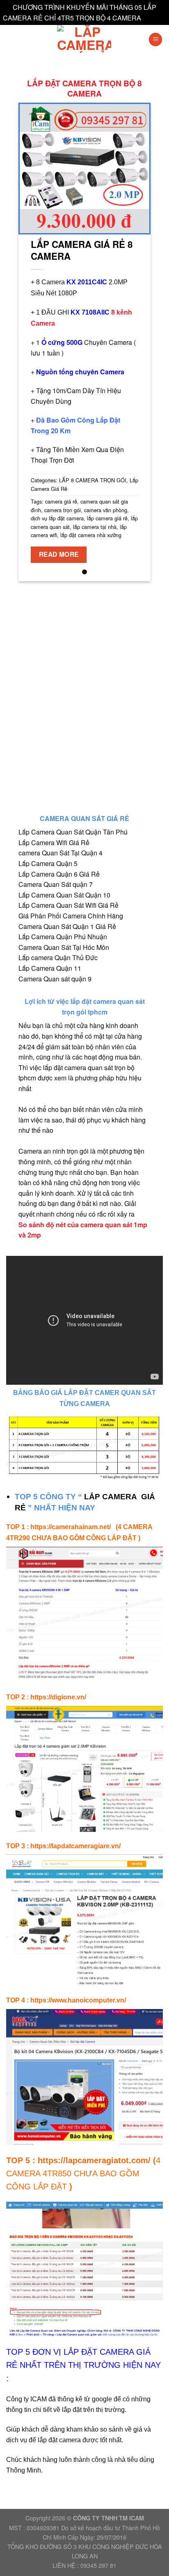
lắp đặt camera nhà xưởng (91, 535)
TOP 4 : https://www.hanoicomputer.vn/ (66, 2000)
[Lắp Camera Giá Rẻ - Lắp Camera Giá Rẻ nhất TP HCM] (84, 39)
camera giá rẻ (61, 501)
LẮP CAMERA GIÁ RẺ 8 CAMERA (82, 250)
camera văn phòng (106, 510)
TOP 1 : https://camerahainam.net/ (60, 1527)
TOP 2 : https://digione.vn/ (46, 1697)
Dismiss (154, 18)
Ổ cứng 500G (62, 342)
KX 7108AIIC (90, 312)
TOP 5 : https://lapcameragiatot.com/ (78, 2160)
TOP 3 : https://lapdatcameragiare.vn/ (63, 1846)
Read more (59, 554)
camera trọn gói (63, 510)
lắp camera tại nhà (95, 527)
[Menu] (155, 39)
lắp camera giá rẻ (107, 518)
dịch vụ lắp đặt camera (57, 518)
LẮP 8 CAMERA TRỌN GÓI (93, 480)
